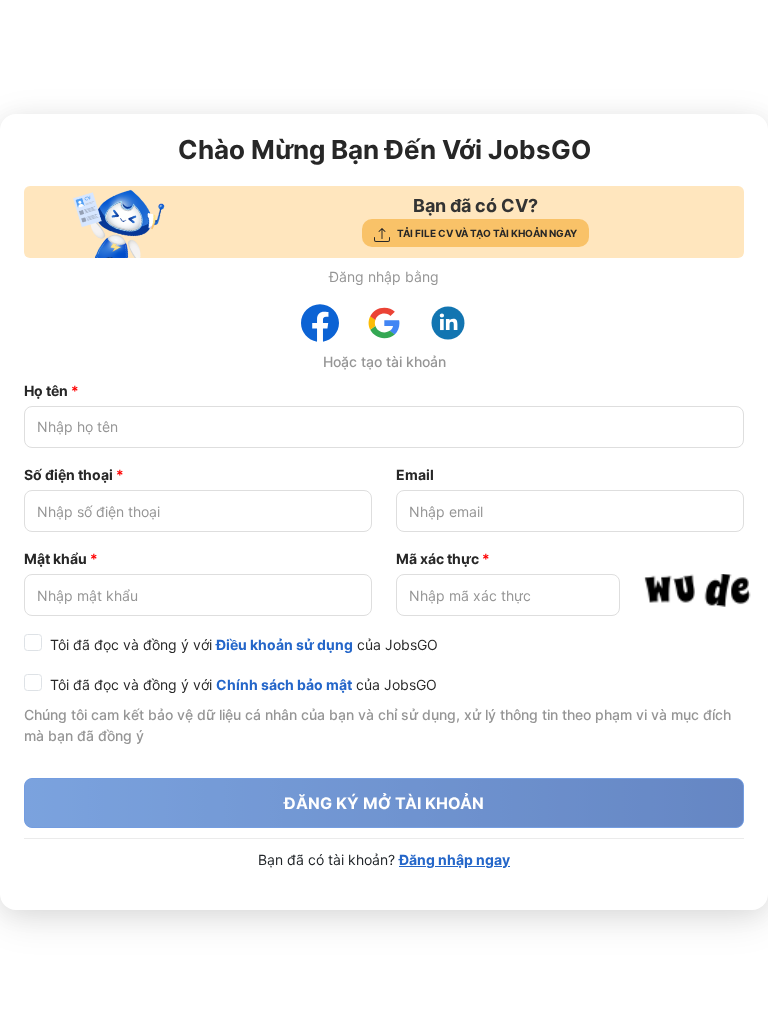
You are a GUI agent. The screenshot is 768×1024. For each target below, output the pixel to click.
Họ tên (46, 390)
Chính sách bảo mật (284, 684)
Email (415, 474)
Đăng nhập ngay (454, 859)
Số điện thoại (68, 474)
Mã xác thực (437, 558)
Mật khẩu (55, 558)
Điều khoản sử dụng (284, 644)
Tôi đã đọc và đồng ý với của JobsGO (244, 644)
